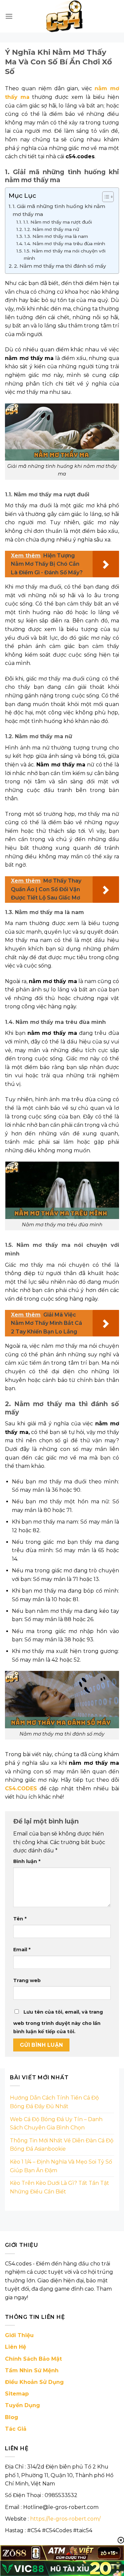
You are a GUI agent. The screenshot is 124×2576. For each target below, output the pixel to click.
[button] (9, 16)
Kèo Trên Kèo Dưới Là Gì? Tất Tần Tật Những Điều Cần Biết (60, 2187)
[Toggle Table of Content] (105, 197)
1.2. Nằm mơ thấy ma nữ (52, 229)
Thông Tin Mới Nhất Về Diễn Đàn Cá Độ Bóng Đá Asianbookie (62, 2145)
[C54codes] (66, 16)
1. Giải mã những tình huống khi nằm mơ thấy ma (59, 210)
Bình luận (27, 1861)
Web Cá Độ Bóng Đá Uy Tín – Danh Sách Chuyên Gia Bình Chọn (56, 2124)
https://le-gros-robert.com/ (65, 2519)
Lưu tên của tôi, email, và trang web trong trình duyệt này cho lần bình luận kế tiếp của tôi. (58, 2022)
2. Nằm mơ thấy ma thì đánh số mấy (60, 266)
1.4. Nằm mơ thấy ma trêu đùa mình (65, 244)
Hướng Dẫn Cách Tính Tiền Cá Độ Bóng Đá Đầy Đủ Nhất (54, 2102)
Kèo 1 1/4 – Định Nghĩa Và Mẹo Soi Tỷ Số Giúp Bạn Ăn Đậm (61, 2166)
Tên (20, 1919)
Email (22, 1950)
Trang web (27, 1980)
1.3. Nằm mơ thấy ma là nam (56, 236)
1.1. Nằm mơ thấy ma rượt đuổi (58, 222)
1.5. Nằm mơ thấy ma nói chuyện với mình (65, 254)
